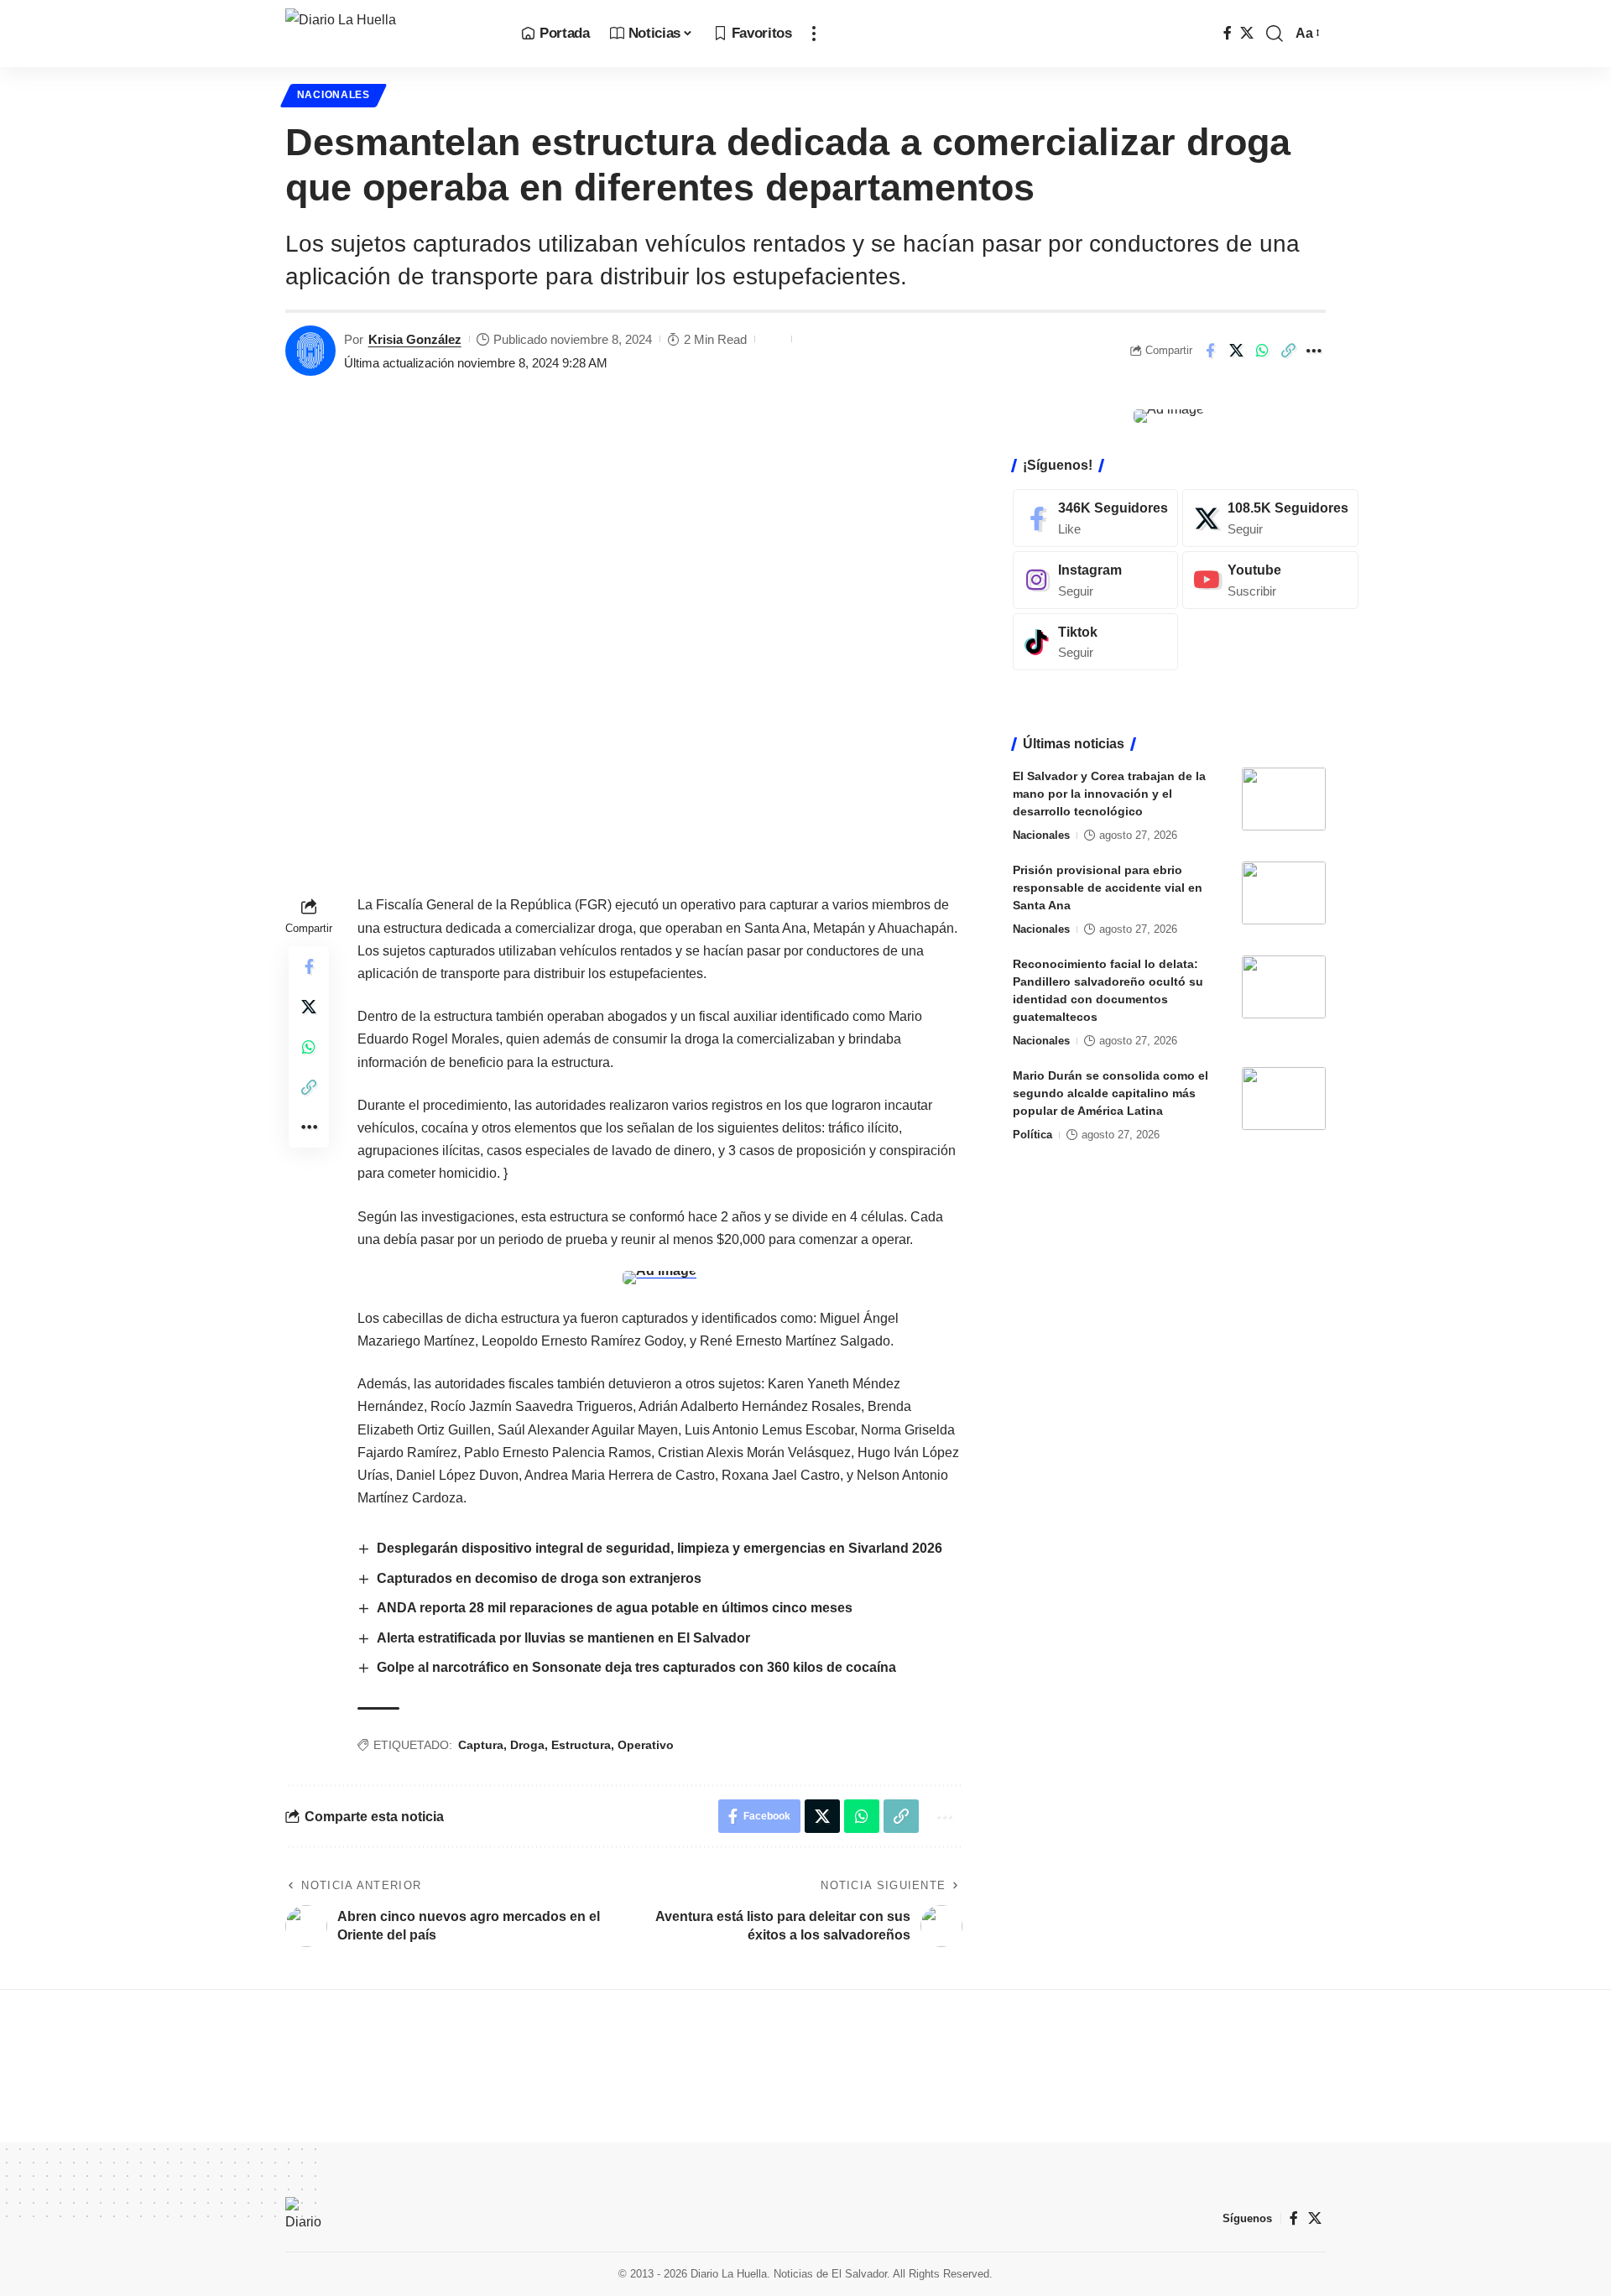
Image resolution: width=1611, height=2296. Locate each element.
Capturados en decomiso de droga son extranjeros (539, 1578)
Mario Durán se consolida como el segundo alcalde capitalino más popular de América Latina (1110, 1093)
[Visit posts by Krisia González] (310, 351)
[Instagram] (1095, 579)
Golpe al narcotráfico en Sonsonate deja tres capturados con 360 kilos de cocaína (636, 1667)
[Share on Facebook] (1210, 351)
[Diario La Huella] (390, 34)
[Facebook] (1228, 33)
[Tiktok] (1095, 641)
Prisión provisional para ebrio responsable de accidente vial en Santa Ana (1108, 888)
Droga (527, 1745)
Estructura (581, 1745)
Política (1032, 1135)
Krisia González (415, 339)
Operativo (646, 1745)
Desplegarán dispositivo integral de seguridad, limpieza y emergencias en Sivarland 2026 (660, 1548)
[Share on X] (1236, 351)
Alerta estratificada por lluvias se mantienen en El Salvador (563, 1638)
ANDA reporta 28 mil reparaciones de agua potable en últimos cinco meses (615, 1608)
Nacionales (334, 95)
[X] (1247, 33)
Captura (481, 1745)
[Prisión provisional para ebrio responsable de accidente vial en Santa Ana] (1284, 893)
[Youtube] (1270, 579)
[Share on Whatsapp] (1262, 351)
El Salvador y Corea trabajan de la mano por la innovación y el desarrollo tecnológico (1109, 794)
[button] (814, 34)
